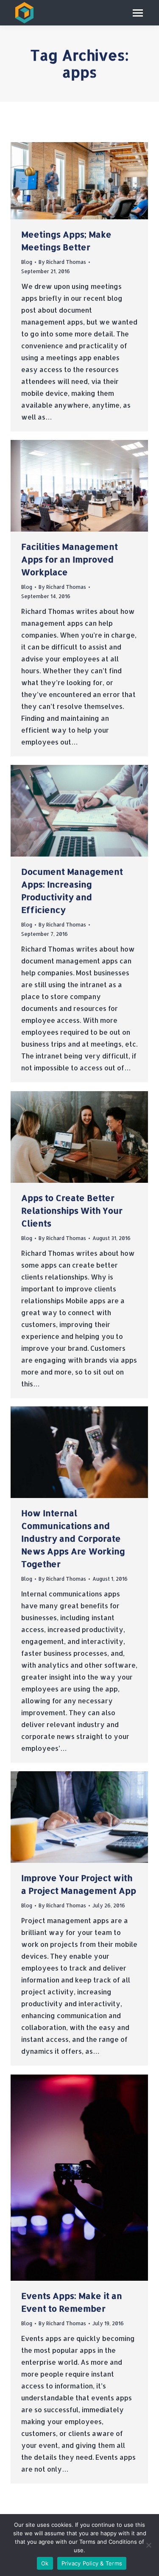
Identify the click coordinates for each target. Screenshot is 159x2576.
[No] (148, 2545)
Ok (45, 2563)
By (62, 262)
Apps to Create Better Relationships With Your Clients (72, 1210)
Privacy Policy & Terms (92, 2563)
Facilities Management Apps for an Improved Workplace (70, 559)
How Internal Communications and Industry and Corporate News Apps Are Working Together (73, 1538)
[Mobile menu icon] (138, 13)
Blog (27, 262)
